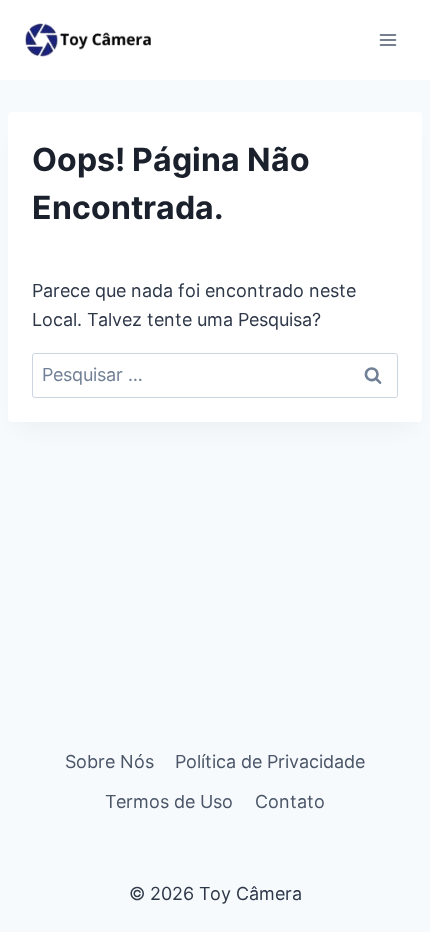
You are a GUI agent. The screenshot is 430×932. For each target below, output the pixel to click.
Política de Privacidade (270, 761)
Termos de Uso (169, 801)
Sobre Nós (109, 761)
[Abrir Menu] (387, 39)
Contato (290, 801)
